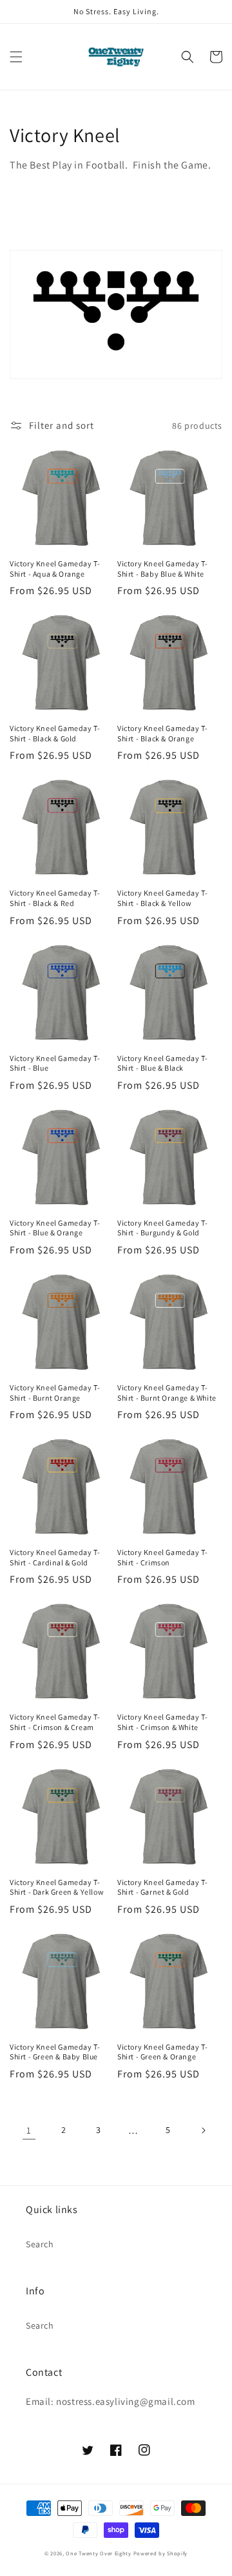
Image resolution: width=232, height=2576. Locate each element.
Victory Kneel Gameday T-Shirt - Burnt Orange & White (167, 1393)
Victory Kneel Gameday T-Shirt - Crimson (162, 1557)
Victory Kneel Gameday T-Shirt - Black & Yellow (162, 898)
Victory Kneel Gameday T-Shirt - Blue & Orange (55, 1228)
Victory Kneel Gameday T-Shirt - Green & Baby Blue (55, 2052)
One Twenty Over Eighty (98, 2553)
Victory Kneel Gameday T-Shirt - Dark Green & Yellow (57, 1887)
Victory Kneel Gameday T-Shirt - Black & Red (55, 898)
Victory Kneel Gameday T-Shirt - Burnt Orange (55, 1393)
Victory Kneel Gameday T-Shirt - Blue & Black (162, 1063)
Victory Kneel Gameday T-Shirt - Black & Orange (162, 733)
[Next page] (203, 2130)
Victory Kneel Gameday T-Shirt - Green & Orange (162, 2052)
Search (40, 2244)
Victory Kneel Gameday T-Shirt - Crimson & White (162, 1722)
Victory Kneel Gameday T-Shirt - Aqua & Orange (55, 569)
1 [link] (29, 2130)
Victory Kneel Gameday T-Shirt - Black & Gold (55, 733)
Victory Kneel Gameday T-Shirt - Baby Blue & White (162, 569)
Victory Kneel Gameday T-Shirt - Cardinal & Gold (55, 1557)
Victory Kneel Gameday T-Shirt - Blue (55, 1063)
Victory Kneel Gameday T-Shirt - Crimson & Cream (55, 1722)
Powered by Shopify (161, 2553)
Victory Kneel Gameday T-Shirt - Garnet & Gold (162, 1887)
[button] (16, 57)
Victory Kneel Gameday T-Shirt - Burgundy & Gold (162, 1228)
